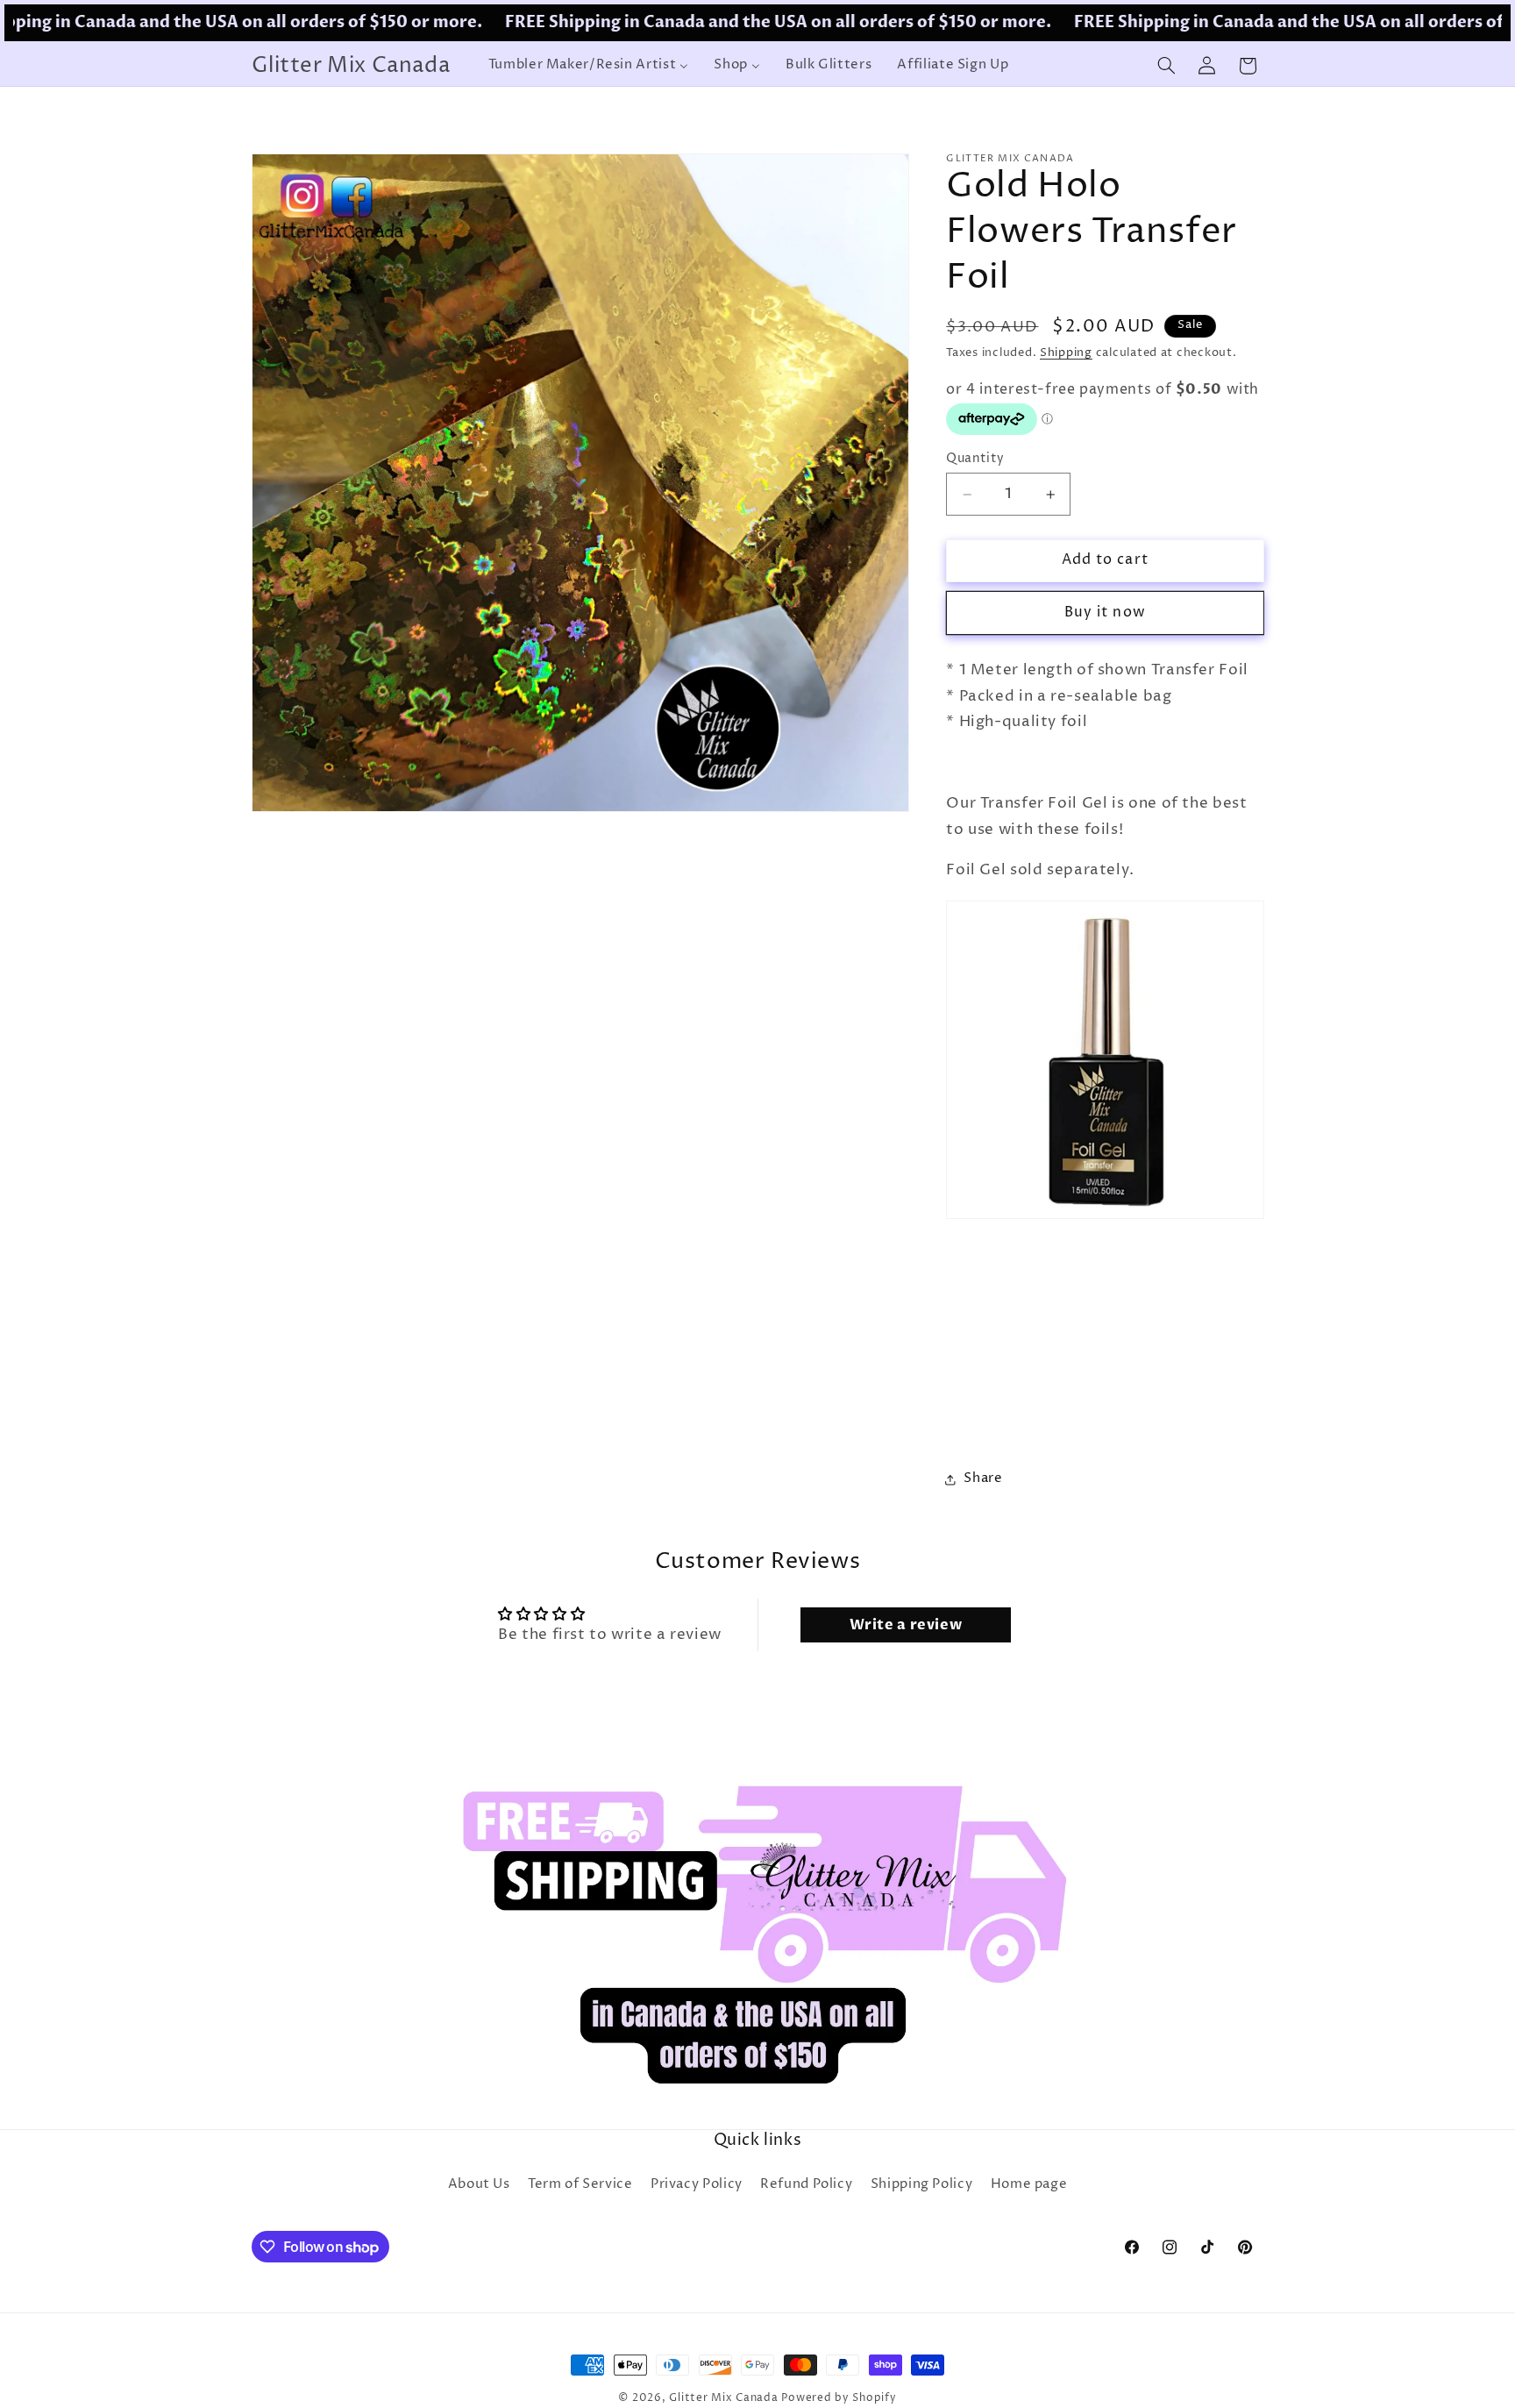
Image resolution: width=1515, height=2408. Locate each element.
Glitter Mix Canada (723, 2398)
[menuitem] (588, 66)
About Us (479, 2184)
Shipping (1066, 353)
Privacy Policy (697, 2184)
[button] (1166, 66)
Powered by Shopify (839, 2398)
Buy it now (1105, 613)
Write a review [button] (906, 1624)
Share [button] (983, 1479)
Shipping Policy (921, 2184)
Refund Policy (806, 2184)
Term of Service (580, 2184)
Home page (1029, 2184)
